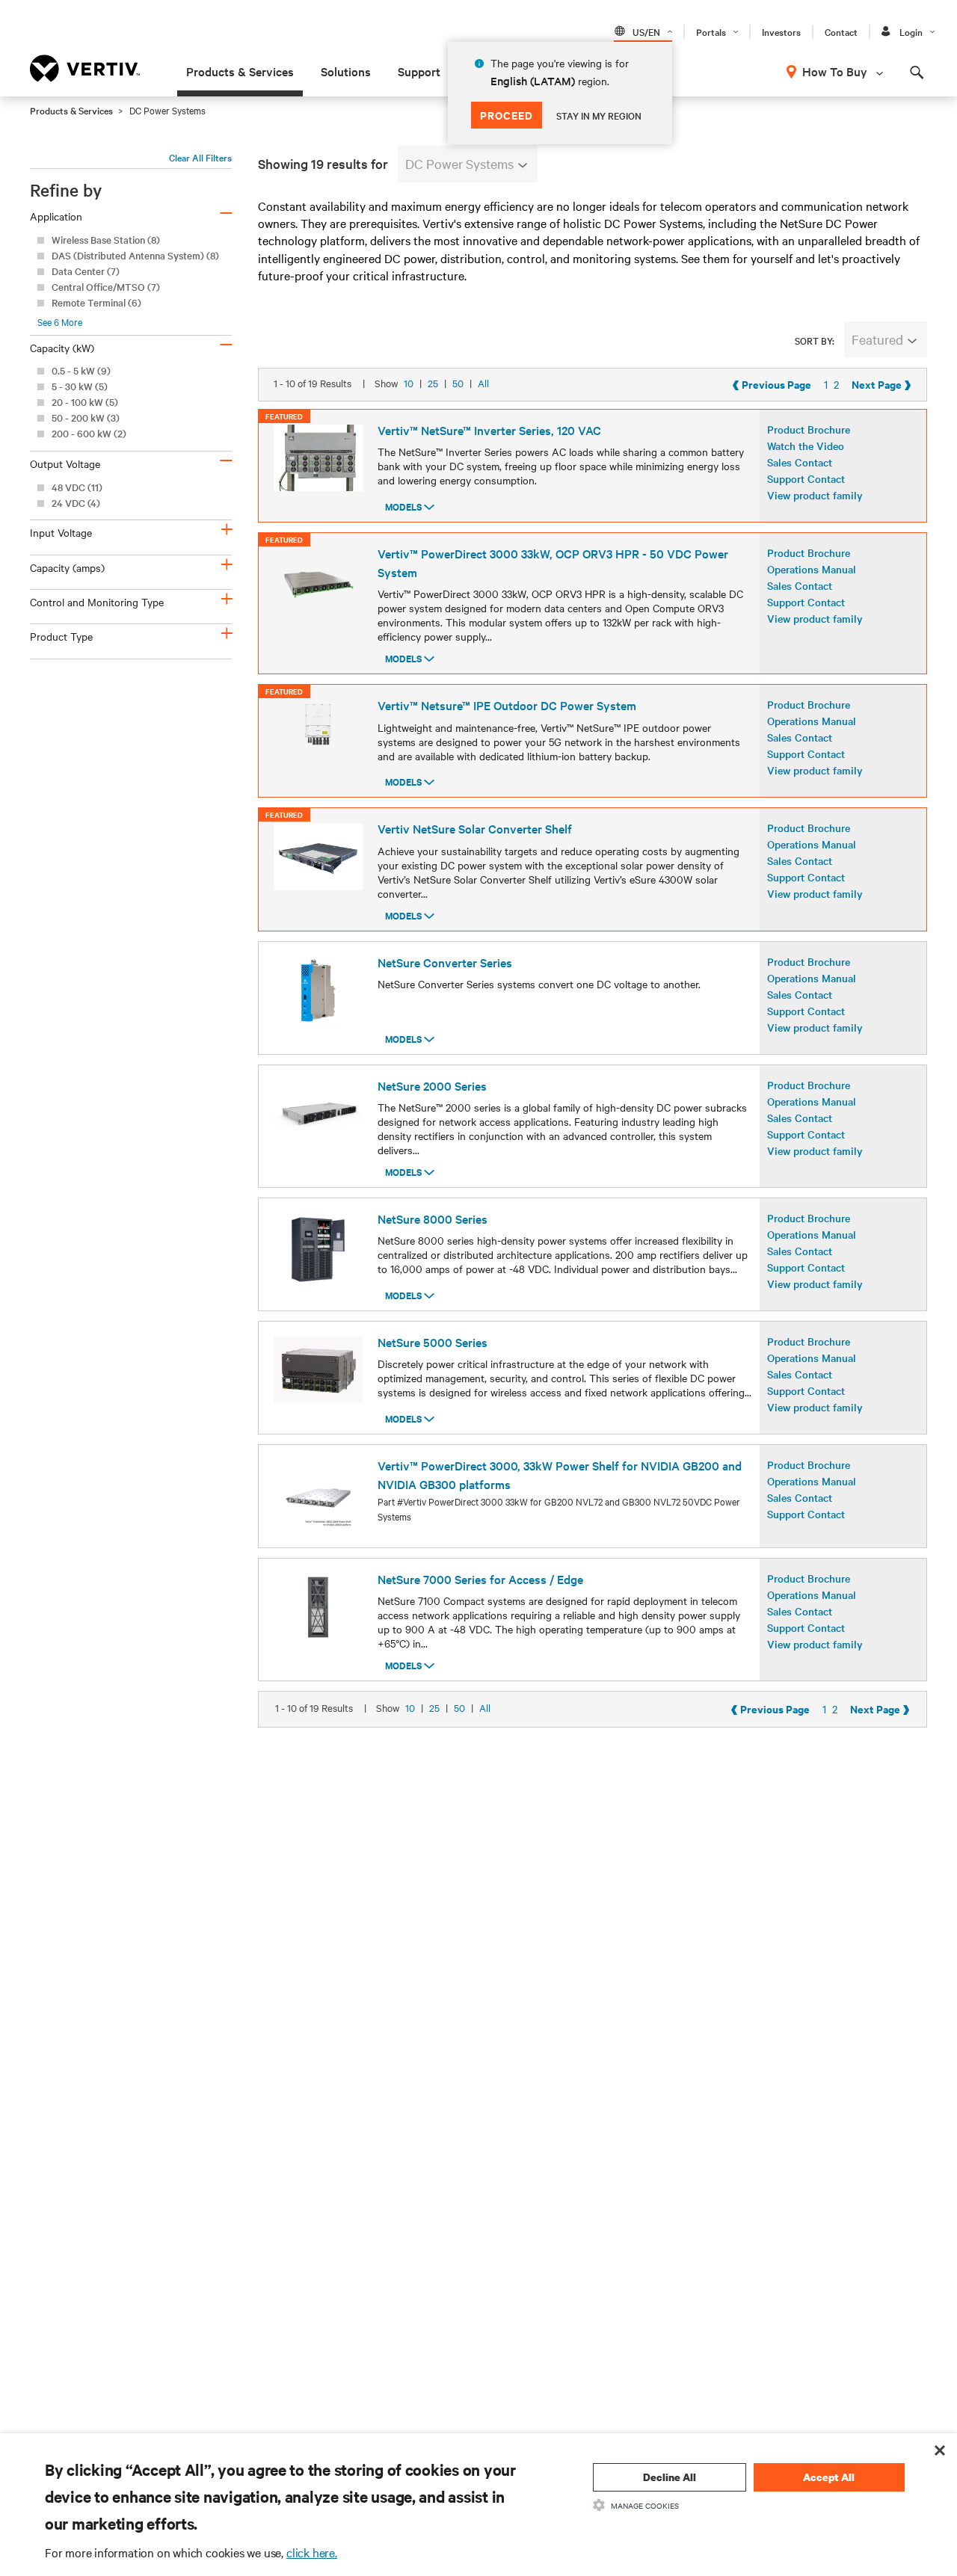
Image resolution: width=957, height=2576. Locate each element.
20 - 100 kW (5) (85, 402)
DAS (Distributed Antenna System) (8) (135, 255)
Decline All (670, 2477)
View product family (815, 495)
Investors (781, 31)
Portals (711, 31)
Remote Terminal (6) (96, 302)
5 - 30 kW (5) (80, 386)
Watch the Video (806, 446)
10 (409, 383)
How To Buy (835, 71)
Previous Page (772, 384)
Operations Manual (812, 569)
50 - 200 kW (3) (86, 417)
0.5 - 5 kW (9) (81, 370)
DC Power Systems (459, 163)
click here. (312, 2552)
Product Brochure (809, 429)
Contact (841, 31)
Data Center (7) (86, 271)
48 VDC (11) (77, 487)
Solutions (346, 71)
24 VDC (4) (76, 503)
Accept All (829, 2477)
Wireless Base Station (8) (106, 240)
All (483, 383)
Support (419, 71)
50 (458, 383)
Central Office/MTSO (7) (106, 287)
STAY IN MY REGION (599, 115)
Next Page (881, 384)
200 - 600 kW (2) (89, 433)
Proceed (507, 115)
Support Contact (806, 478)
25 (433, 383)
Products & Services (240, 71)
